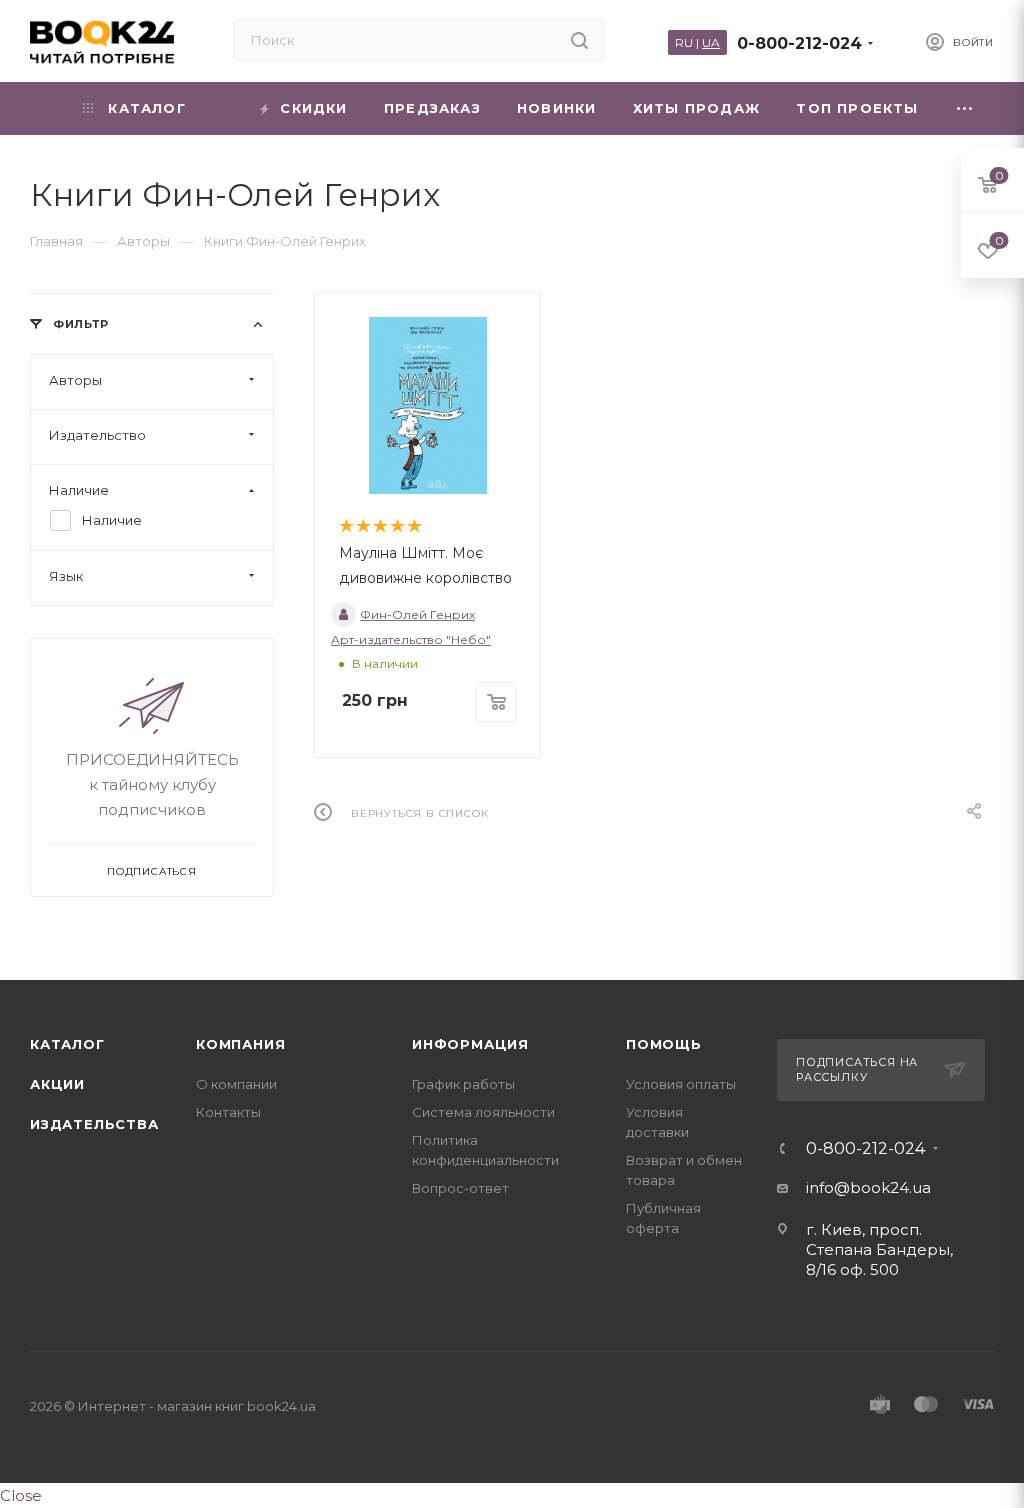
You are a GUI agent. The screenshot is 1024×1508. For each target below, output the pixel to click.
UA (711, 42)
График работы (463, 1084)
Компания (240, 1044)
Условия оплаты (681, 1084)
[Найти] (579, 40)
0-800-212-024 (799, 43)
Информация (470, 1044)
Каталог (67, 1044)
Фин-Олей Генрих (417, 614)
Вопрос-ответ (460, 1188)
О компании (236, 1084)
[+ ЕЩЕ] (965, 108)
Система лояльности (483, 1112)
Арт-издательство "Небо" (411, 639)
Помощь (664, 1044)
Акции (57, 1084)
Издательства (94, 1124)
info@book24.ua (868, 1187)
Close (21, 1495)
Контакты (228, 1112)
